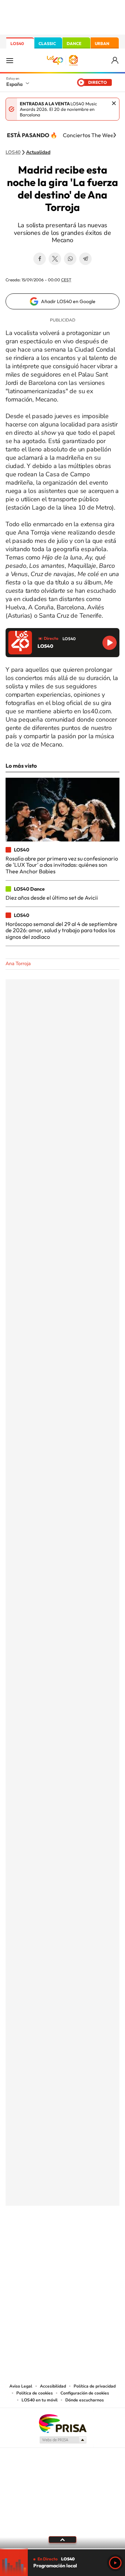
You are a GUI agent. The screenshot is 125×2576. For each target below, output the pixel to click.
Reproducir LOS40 (110, 643)
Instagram (21, 2240)
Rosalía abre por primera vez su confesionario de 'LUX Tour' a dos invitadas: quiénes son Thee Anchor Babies (62, 865)
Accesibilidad (53, 2386)
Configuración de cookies (85, 2393)
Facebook (40, 259)
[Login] (115, 60)
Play (115, 2563)
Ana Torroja (18, 964)
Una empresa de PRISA (62, 2423)
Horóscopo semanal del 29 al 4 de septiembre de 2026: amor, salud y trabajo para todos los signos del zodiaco (61, 930)
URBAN (102, 43)
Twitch (90, 2240)
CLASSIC (47, 43)
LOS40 (17, 43)
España (14, 84)
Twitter (55, 259)
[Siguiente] (115, 135)
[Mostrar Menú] (10, 60)
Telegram (85, 259)
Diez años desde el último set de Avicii (52, 898)
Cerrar (114, 103)
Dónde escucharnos (85, 2400)
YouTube (49, 2240)
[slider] (62, 2549)
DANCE (74, 43)
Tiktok (35, 2240)
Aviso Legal (21, 2386)
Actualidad (38, 152)
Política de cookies (35, 2393)
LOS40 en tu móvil (40, 2400)
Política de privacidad (95, 2386)
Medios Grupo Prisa (63, 2440)
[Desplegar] (62, 2540)
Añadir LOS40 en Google (68, 301)
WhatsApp (70, 259)
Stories (104, 2240)
